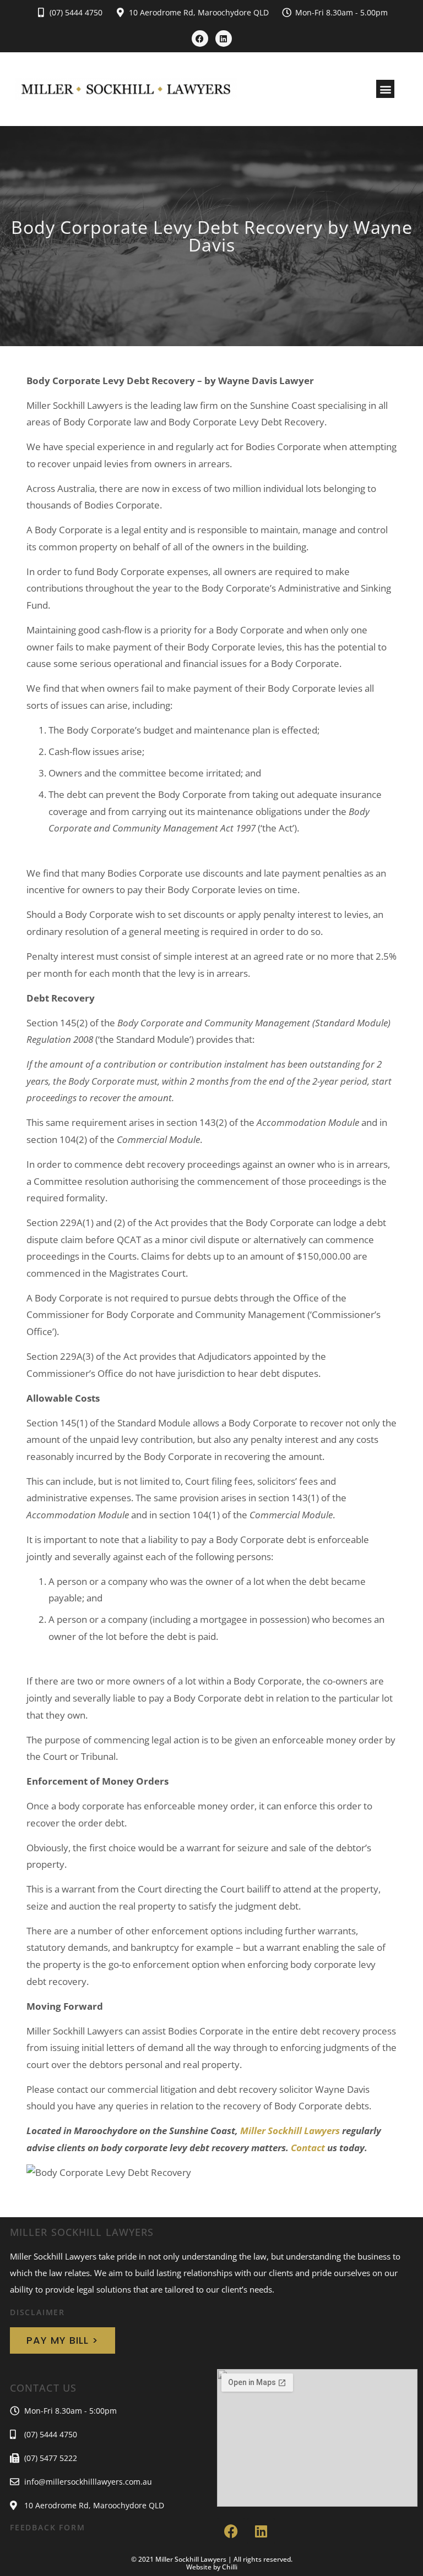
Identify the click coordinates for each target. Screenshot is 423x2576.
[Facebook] (200, 39)
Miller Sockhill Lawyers (290, 2131)
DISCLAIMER (37, 2312)
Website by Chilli (212, 2567)
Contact (308, 2148)
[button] (385, 89)
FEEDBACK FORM (47, 2527)
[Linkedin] (224, 39)
